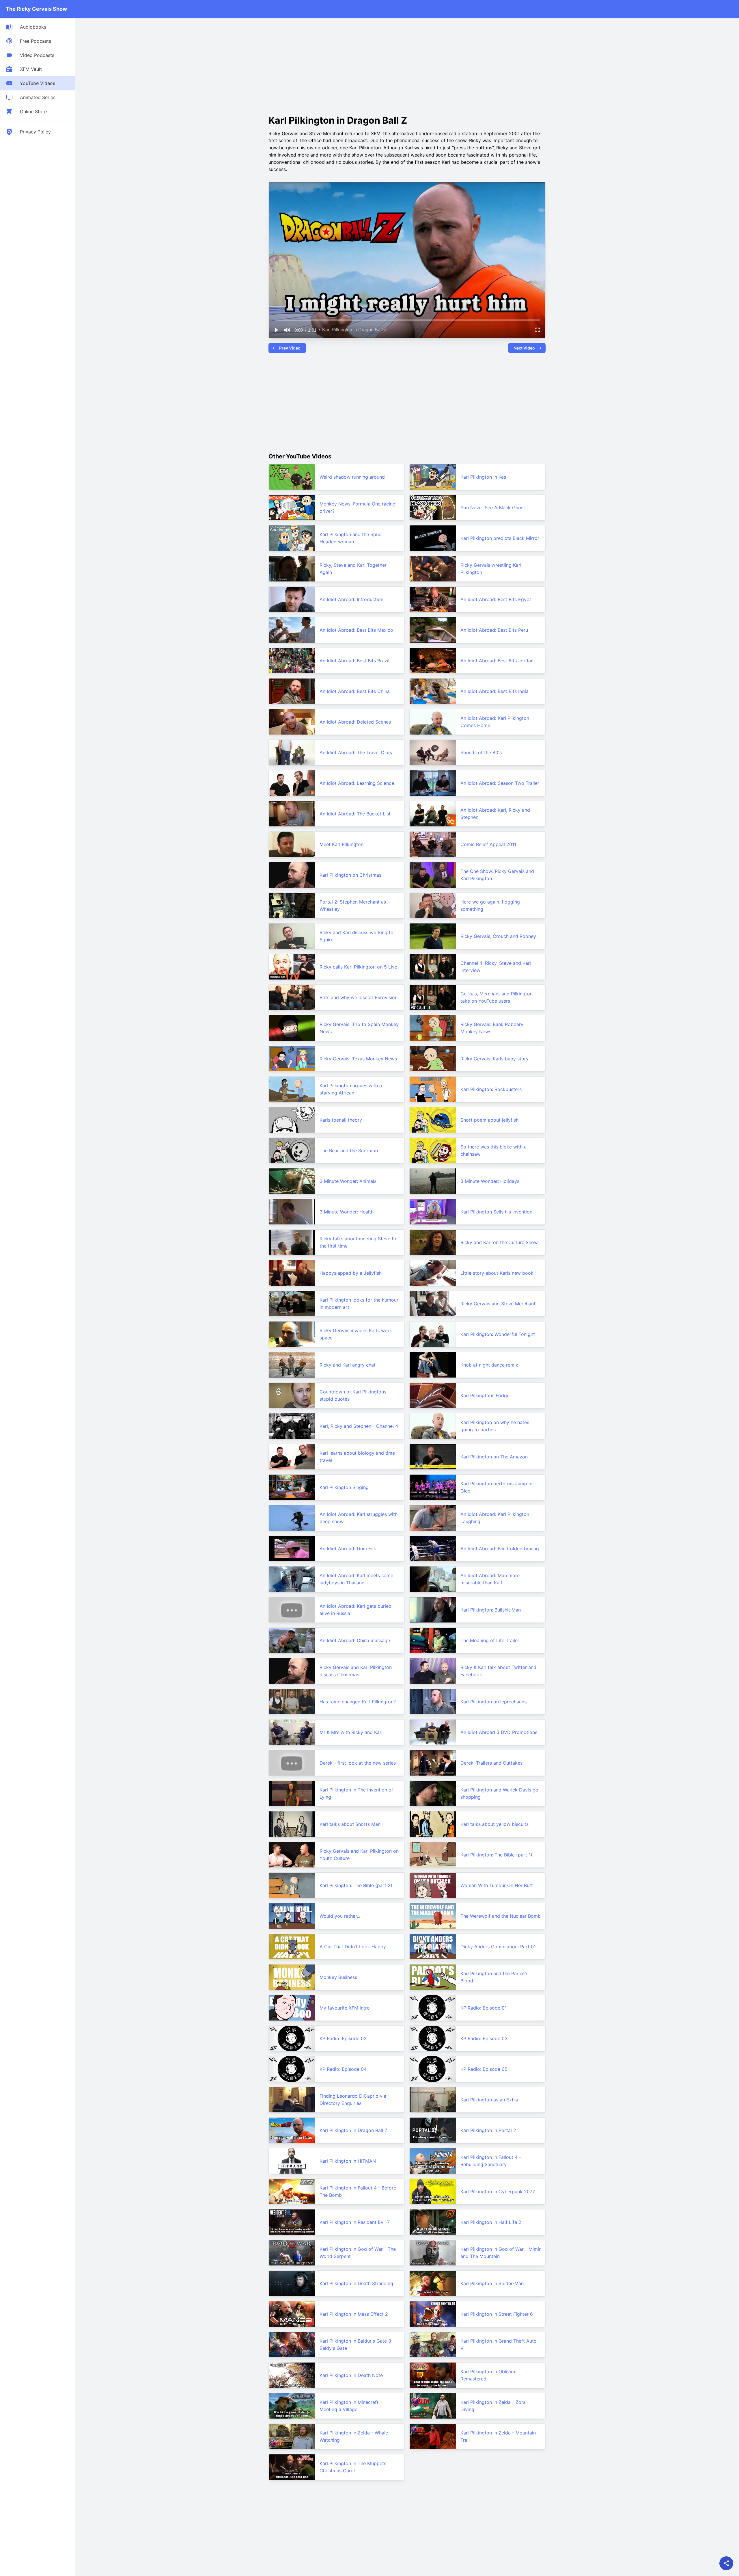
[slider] (407, 320)
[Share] (726, 2563)
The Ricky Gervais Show (36, 9)
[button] (276, 330)
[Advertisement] (317, 65)
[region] (407, 260)
